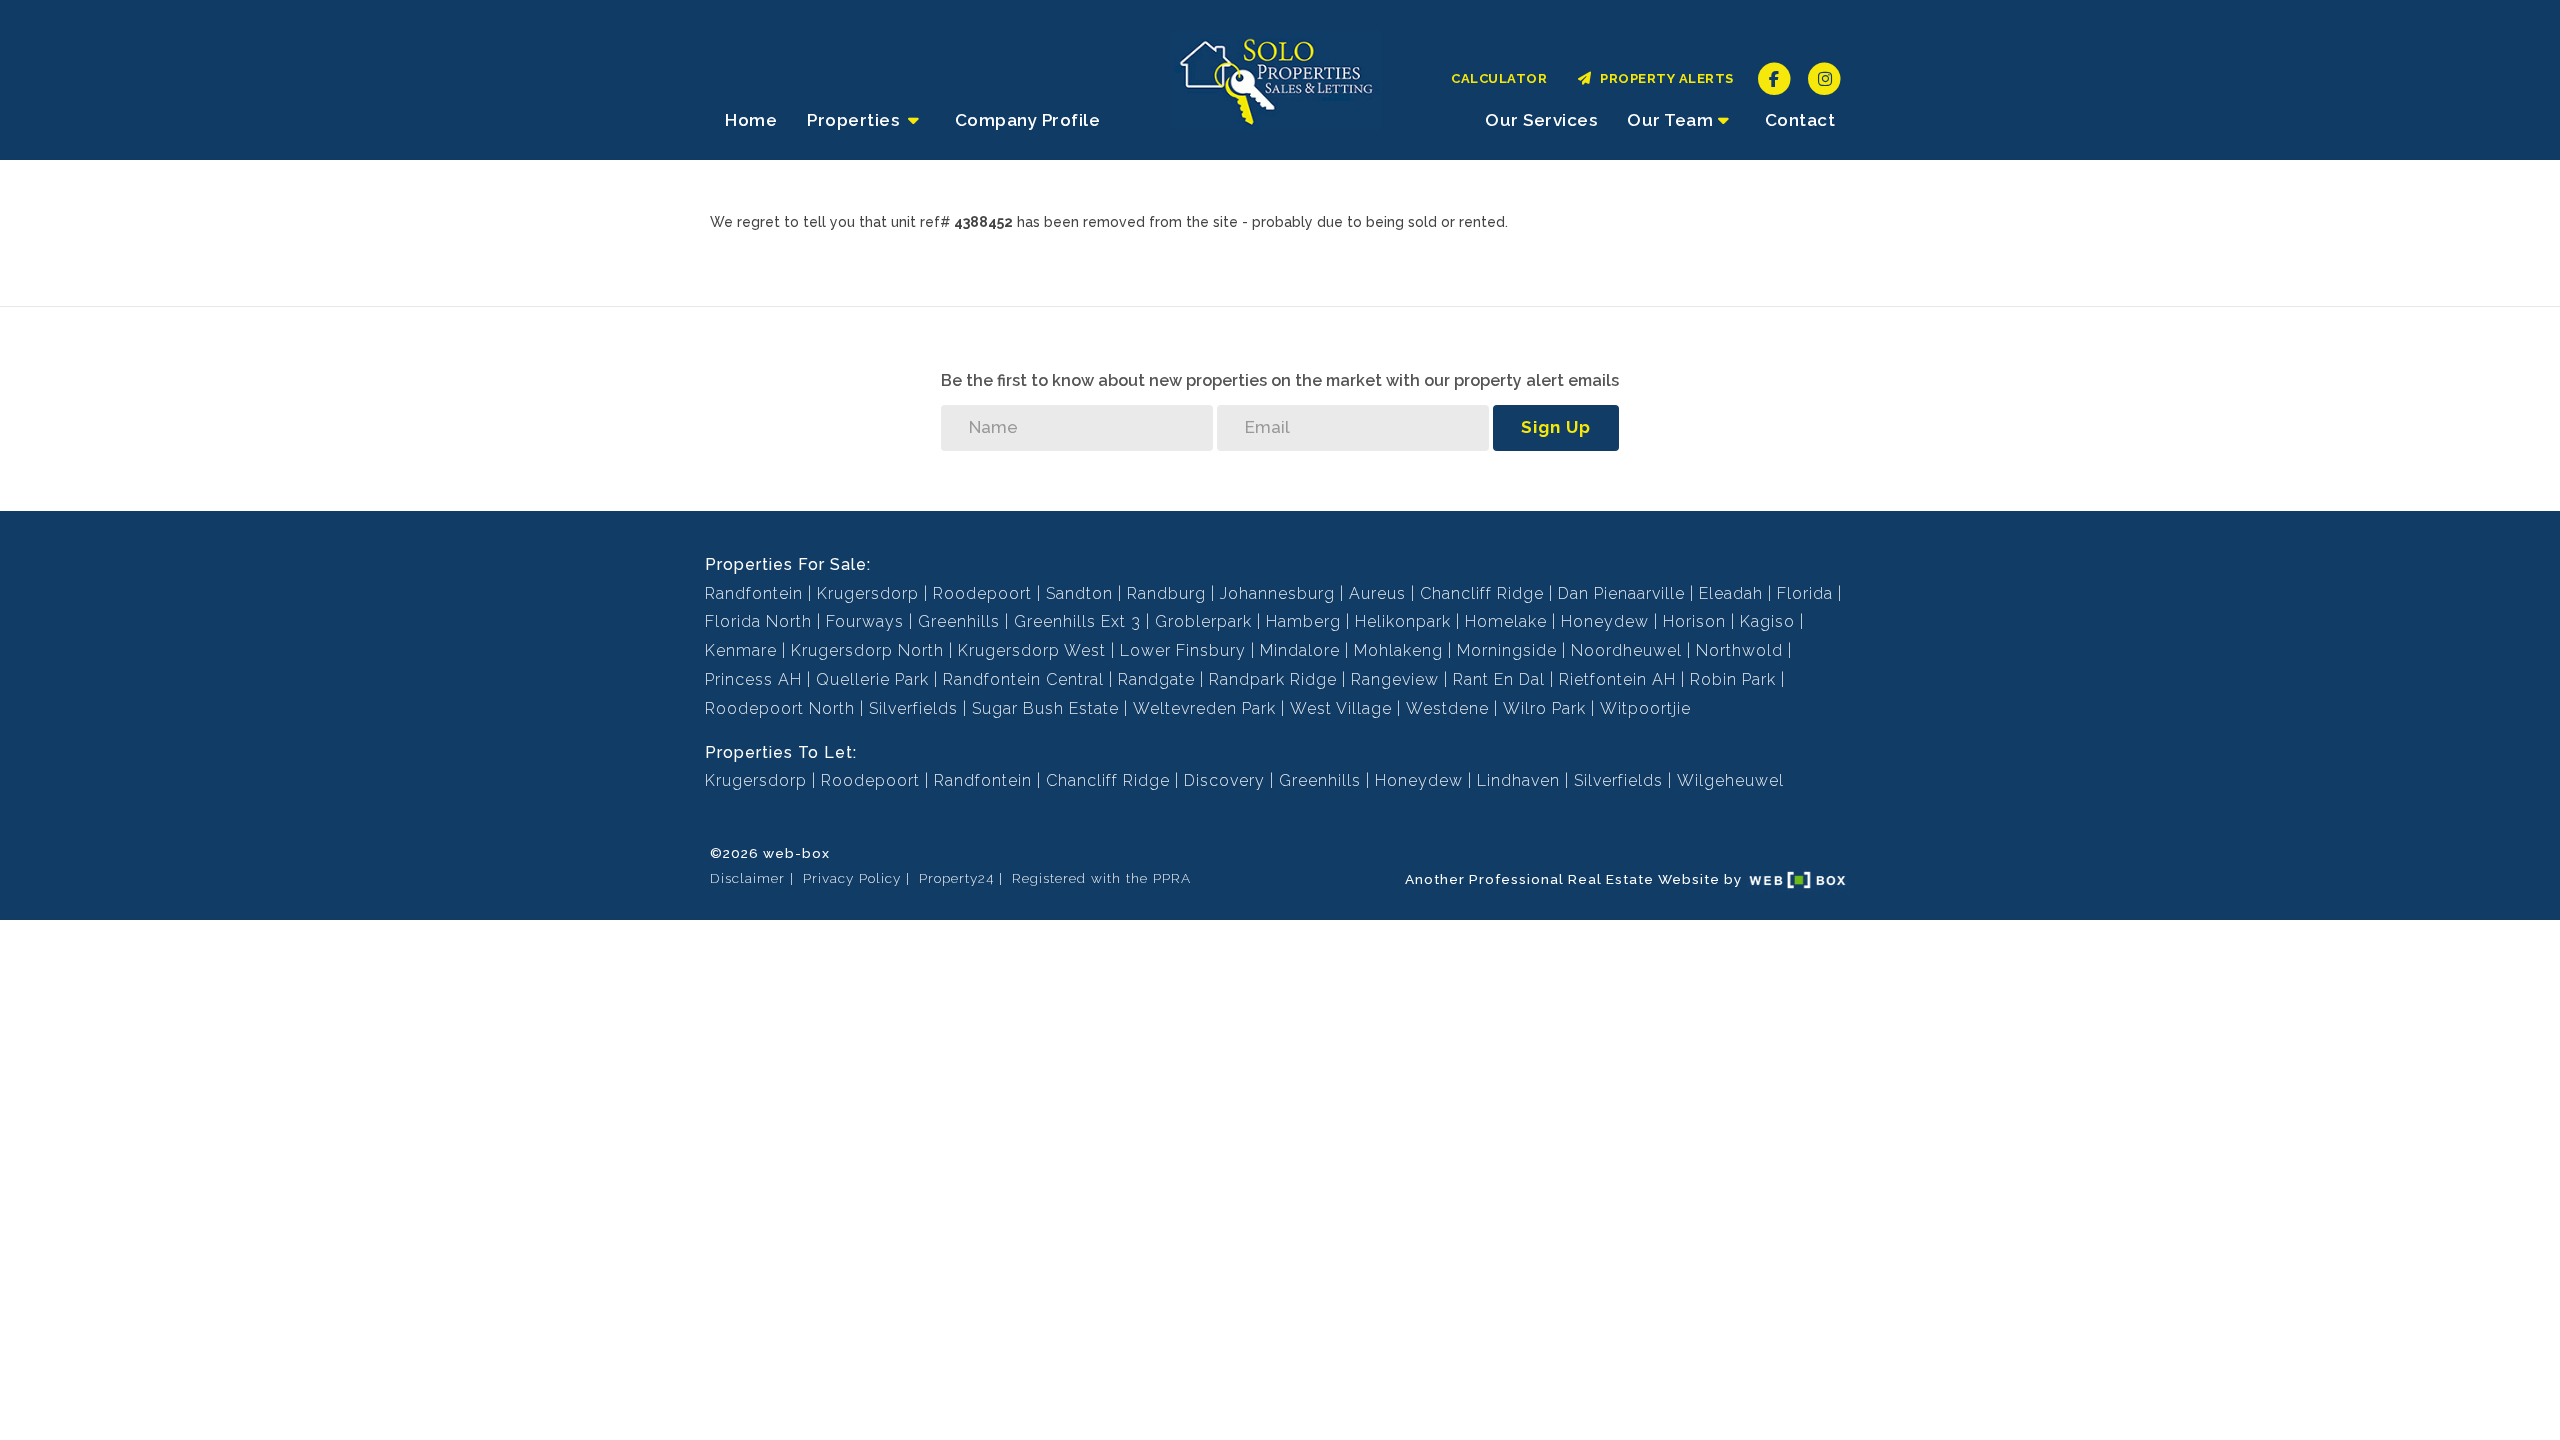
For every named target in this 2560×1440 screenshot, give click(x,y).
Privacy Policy (852, 878)
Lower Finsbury (1183, 650)
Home (751, 120)
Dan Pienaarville (1621, 593)
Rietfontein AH (1617, 679)
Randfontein (754, 593)
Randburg (1166, 593)
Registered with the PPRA (1101, 878)
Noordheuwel (1626, 650)
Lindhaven (1518, 780)
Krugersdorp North (867, 650)
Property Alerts (1663, 78)
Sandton (1079, 593)
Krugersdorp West (1032, 650)
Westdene (1447, 708)
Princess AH (753, 679)
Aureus (1377, 593)
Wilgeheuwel (1730, 780)
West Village (1341, 708)
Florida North (758, 621)
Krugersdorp (868, 593)
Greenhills (959, 621)
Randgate (1156, 679)
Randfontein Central (1023, 679)
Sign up (1556, 427)
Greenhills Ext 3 (1077, 621)
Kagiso (1767, 621)
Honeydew (1605, 621)
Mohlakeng (1398, 650)
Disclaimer (747, 878)
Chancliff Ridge (1482, 593)
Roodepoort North (780, 708)
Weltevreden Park (1204, 708)
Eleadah (1731, 593)
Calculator (1499, 78)
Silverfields (913, 708)
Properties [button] (855, 120)
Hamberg (1303, 621)
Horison (1694, 621)
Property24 (956, 878)
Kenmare (741, 650)
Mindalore (1300, 650)
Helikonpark (1403, 621)
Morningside (1507, 650)
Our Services (1541, 120)
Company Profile (1028, 120)
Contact (1800, 120)
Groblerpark (1203, 621)
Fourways (865, 621)
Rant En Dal (1499, 679)
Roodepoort (982, 593)
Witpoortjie (1645, 708)
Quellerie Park (872, 679)
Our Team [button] (1670, 120)
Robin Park (1733, 679)
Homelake (1506, 621)
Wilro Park (1544, 708)
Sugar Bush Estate (1045, 708)
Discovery (1224, 780)
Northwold (1739, 650)
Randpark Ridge (1273, 679)
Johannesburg (1277, 593)
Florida (1805, 593)
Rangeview (1395, 679)
